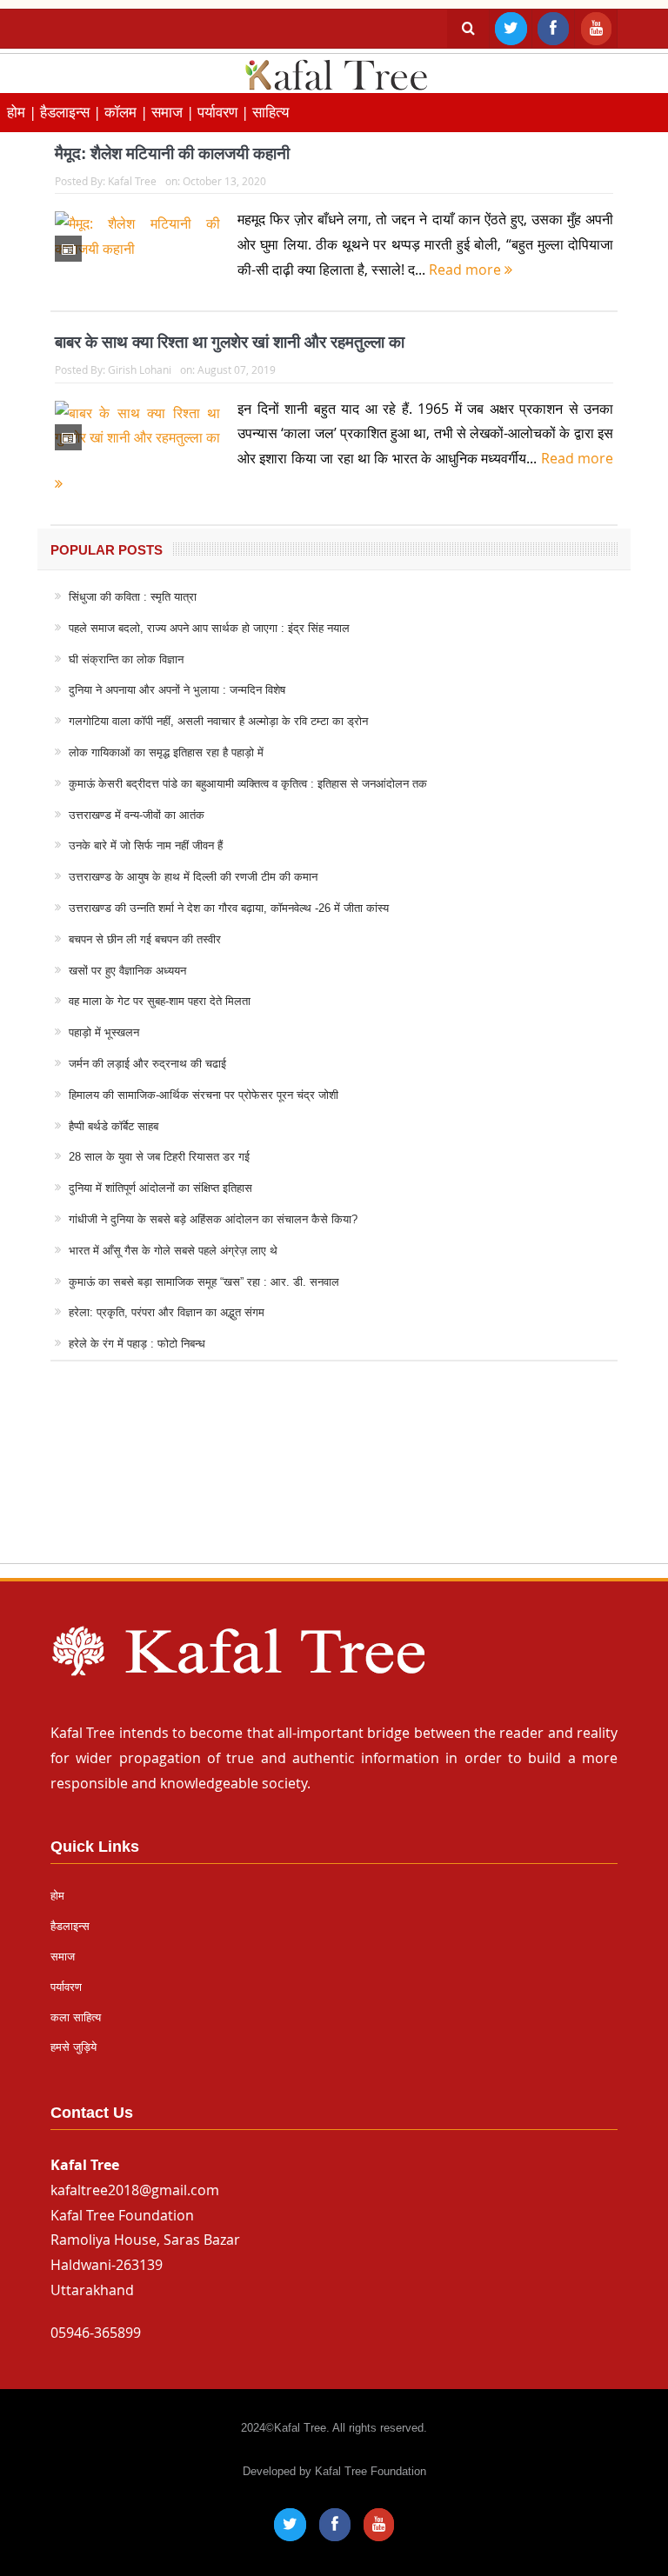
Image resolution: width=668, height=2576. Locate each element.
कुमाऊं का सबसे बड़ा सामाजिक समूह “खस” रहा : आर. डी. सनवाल (204, 1282)
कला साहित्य (76, 2017)
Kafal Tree (132, 181)
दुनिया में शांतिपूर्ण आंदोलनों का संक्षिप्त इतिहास (160, 1188)
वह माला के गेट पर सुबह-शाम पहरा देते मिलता (160, 1001)
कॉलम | (128, 112)
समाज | (174, 112)
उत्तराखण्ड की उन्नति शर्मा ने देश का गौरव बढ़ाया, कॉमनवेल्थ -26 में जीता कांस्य (229, 908)
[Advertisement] (334, 1479)
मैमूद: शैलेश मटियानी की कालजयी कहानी (172, 153)
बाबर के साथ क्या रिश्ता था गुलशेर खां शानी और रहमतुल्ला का (230, 342)
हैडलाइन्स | (72, 112)
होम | (23, 112)
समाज (63, 1957)
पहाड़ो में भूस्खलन (104, 1032)
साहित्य (271, 112)
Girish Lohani (140, 369)
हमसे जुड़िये (73, 2047)
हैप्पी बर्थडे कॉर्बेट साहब (114, 1126)
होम (57, 1896)
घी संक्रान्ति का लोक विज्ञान (126, 659)
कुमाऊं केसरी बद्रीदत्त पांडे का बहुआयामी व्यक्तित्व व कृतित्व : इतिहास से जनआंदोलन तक (248, 784)
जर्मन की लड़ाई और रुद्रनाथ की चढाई (147, 1064)
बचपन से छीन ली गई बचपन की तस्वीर (145, 939)
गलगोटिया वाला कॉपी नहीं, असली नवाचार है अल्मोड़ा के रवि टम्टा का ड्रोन (218, 721)
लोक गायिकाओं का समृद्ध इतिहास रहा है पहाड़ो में (166, 752)
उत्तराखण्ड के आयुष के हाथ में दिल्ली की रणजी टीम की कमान (193, 877)
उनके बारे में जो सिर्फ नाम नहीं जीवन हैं (146, 845)
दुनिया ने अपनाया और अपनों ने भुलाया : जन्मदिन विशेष (177, 690)
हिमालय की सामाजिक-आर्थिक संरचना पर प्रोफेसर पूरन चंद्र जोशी (204, 1095)
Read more (467, 270)
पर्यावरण (66, 1987)
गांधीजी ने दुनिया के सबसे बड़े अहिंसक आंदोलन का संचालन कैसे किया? (213, 1219)
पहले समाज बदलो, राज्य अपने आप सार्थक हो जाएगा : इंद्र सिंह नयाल (209, 628)
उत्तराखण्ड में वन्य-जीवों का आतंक (137, 815)
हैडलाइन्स (70, 1926)
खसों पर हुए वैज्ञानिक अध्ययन (127, 971)
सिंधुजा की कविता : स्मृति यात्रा (133, 597)
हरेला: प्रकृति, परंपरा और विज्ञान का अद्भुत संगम (167, 1312)
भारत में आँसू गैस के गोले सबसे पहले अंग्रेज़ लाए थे (173, 1251)
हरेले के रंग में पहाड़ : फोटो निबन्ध (137, 1344)
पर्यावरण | (225, 112)
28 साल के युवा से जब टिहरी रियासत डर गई (159, 1157)
